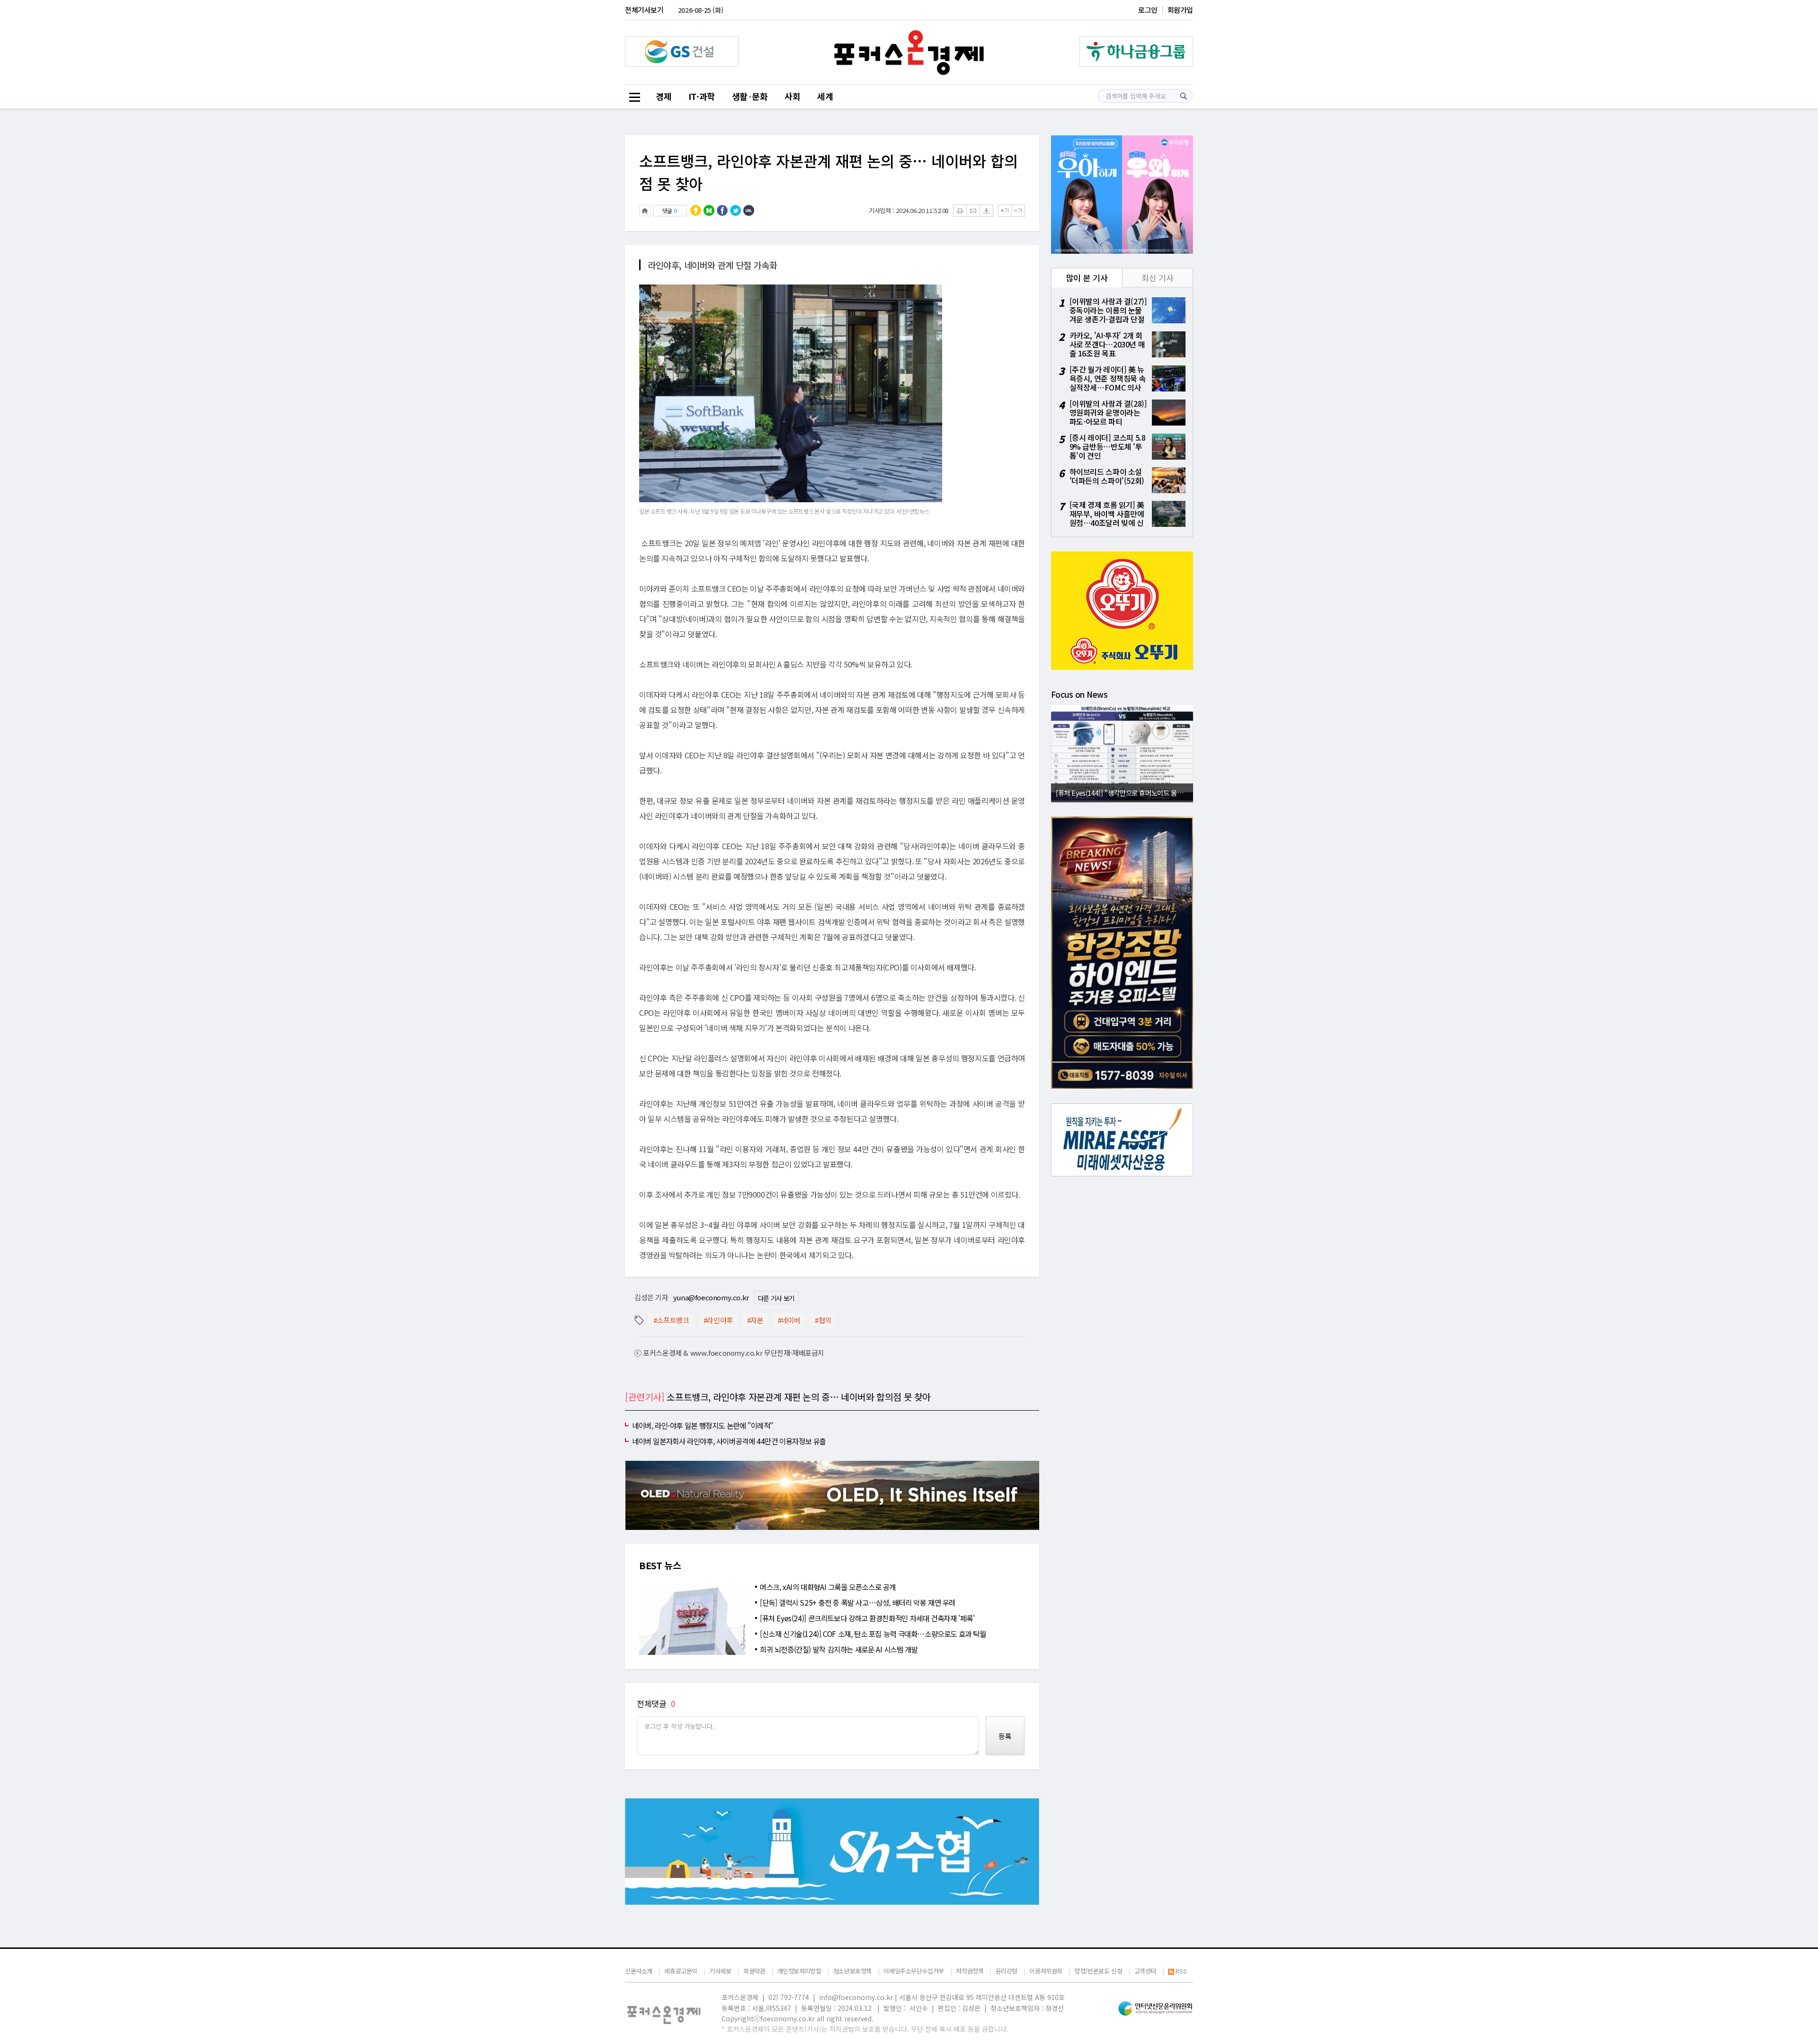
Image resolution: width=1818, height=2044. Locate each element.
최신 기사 (1157, 278)
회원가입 (1180, 10)
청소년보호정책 (852, 1971)
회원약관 (754, 1971)
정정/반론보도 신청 (1098, 1971)
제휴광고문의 (681, 1971)
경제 (664, 96)
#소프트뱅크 (671, 1320)
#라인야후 (718, 1320)
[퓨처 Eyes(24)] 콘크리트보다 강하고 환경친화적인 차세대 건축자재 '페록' (867, 1618)
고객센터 (1145, 1971)
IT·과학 (702, 96)
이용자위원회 (1046, 1971)
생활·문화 (750, 96)
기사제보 (720, 1971)
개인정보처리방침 (799, 1971)
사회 (792, 96)
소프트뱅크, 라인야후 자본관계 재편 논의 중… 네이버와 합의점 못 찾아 (829, 172)
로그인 (1148, 10)
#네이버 (789, 1320)
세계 (825, 96)
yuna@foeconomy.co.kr (711, 1297)
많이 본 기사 (1087, 278)
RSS (1181, 1971)
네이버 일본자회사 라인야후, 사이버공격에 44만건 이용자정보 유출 (729, 1441)
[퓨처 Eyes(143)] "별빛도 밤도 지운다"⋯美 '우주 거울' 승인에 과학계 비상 (1124, 793)
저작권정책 (970, 1971)
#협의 (823, 1320)
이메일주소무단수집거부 (914, 1971)
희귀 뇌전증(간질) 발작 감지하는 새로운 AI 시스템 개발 (839, 1649)
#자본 (755, 1320)
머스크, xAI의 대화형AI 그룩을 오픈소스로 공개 (828, 1587)
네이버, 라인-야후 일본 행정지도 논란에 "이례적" (703, 1425)
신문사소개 (639, 1971)
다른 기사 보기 (776, 1298)
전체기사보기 (644, 10)
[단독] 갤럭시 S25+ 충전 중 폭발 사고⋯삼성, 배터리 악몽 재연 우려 (858, 1602)
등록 (1005, 1736)
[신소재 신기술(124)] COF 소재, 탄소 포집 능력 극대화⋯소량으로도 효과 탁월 (873, 1634)
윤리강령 (1007, 1971)
